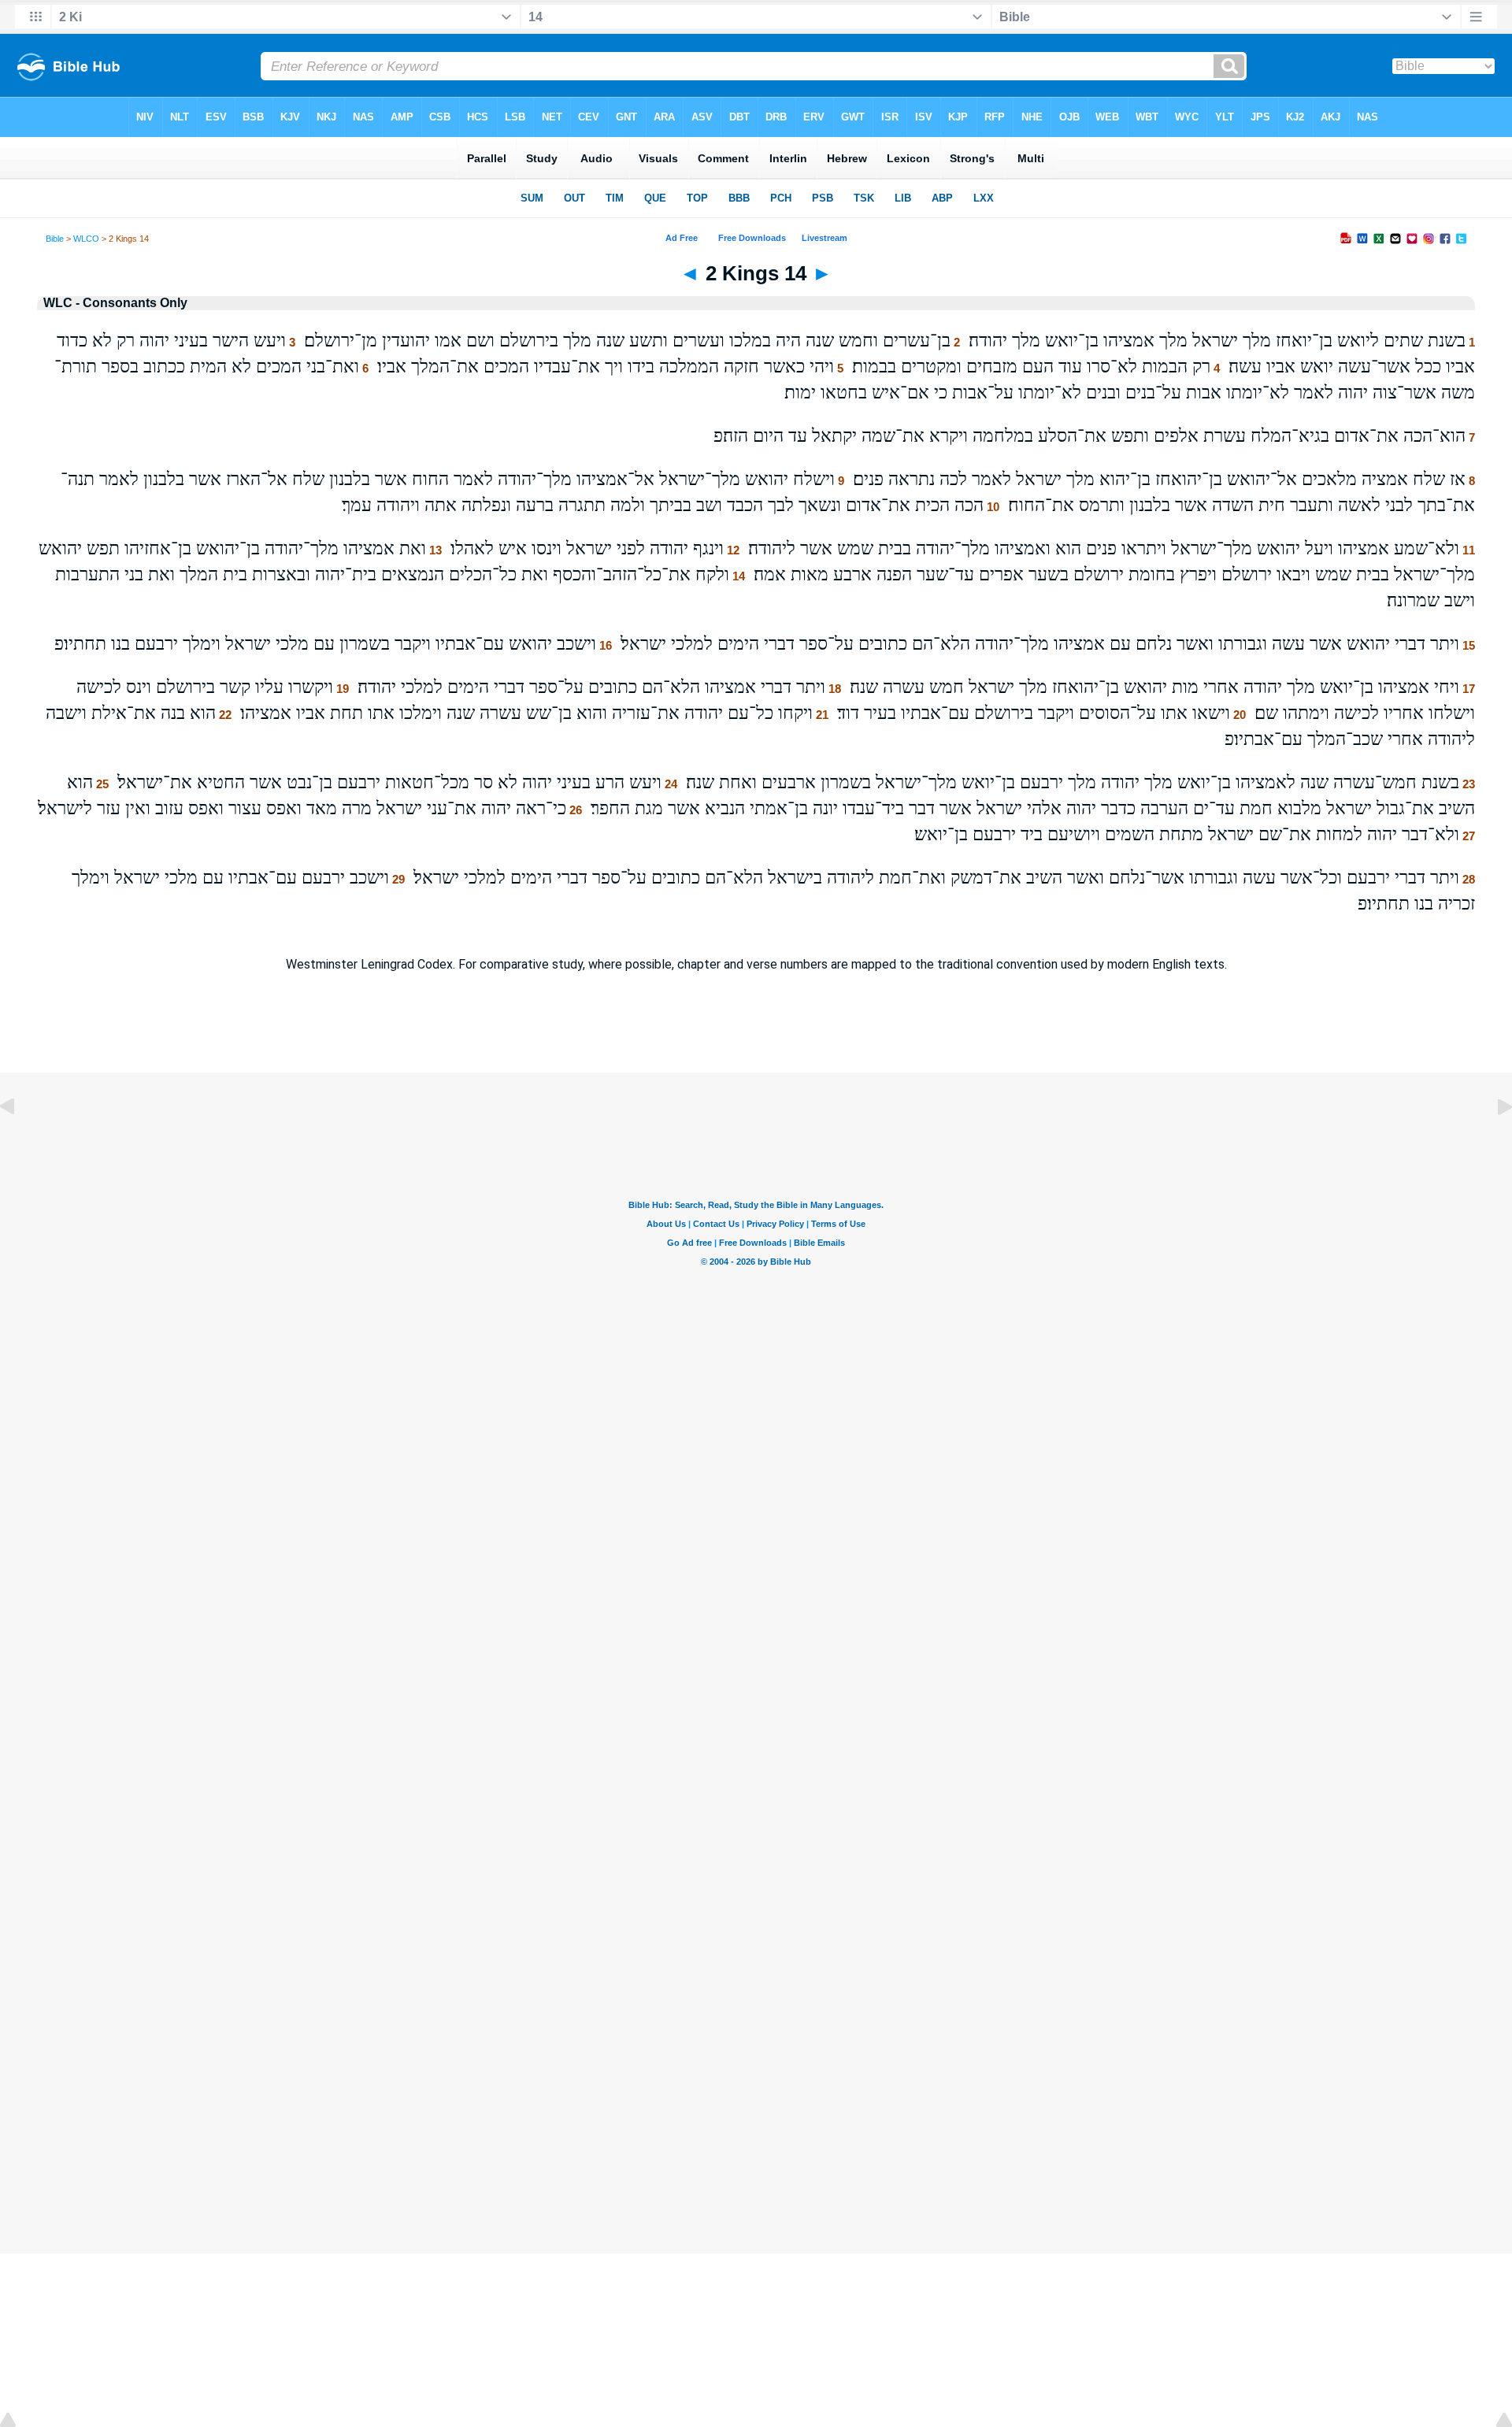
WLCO (86, 239)
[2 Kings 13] (20, 1142)
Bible (55, 239)
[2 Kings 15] (1492, 1142)
